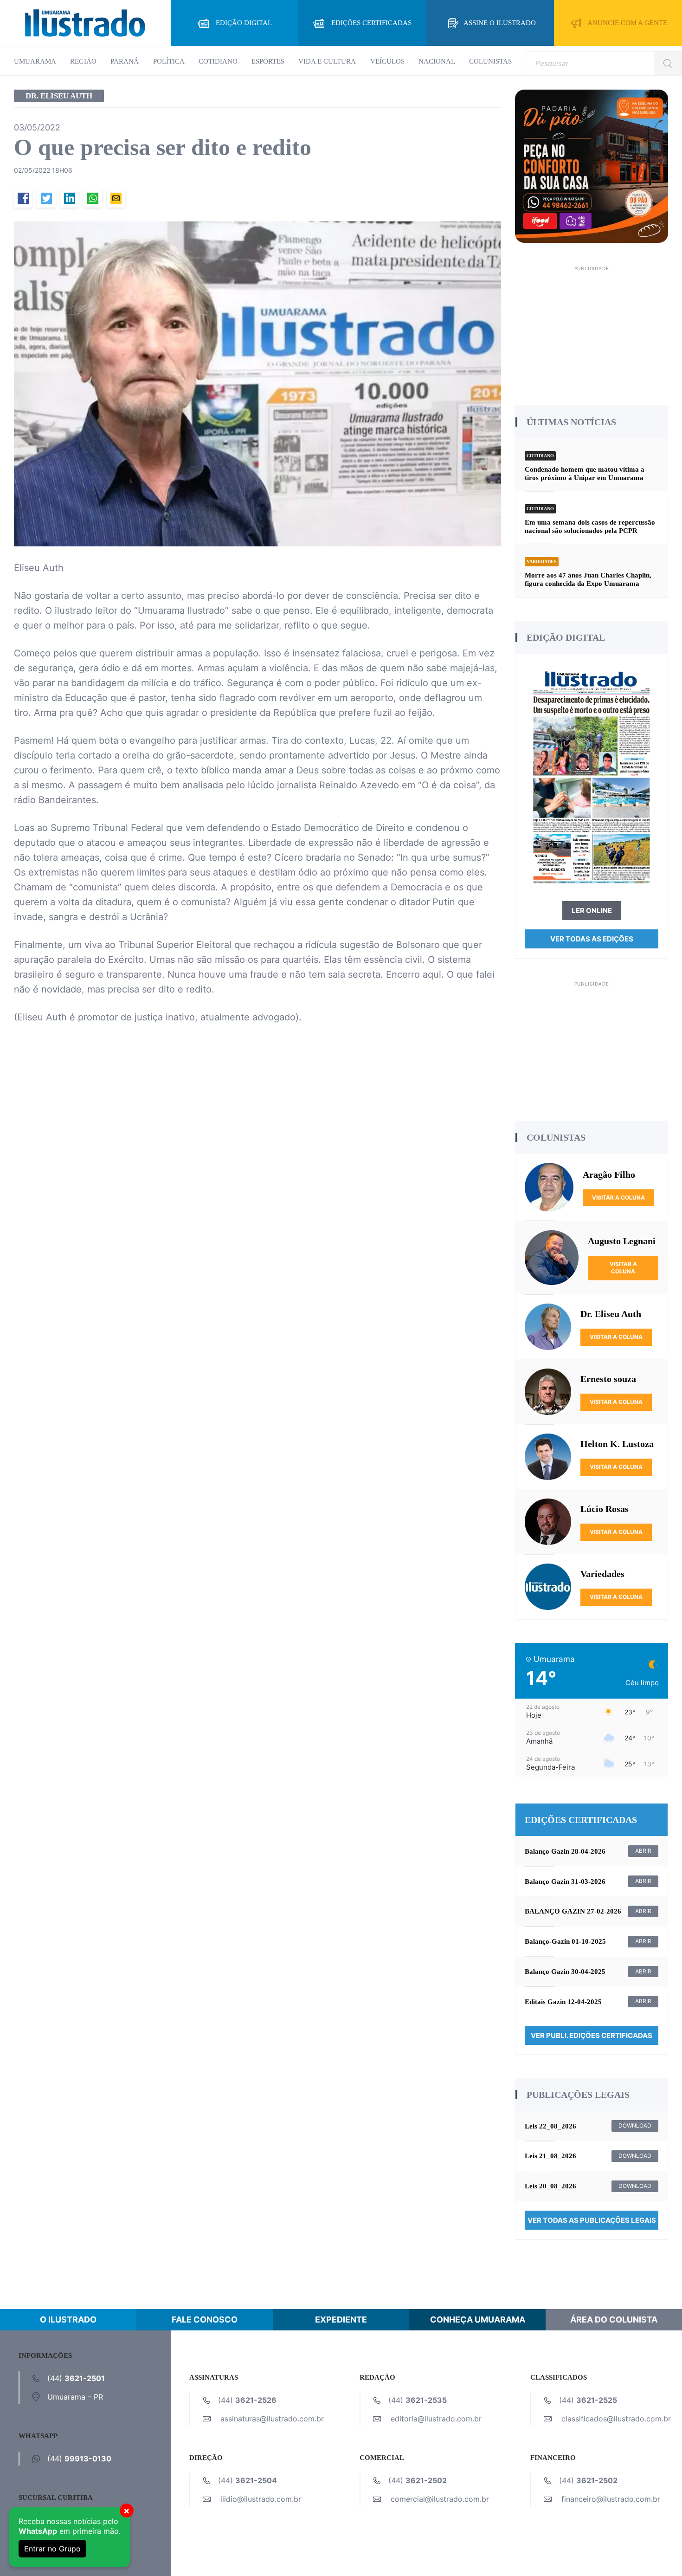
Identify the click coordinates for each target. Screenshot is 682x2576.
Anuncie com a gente (627, 23)
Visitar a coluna (618, 1197)
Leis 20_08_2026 (550, 2186)
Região (83, 61)
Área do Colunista (614, 2320)
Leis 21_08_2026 (550, 2156)
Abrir (643, 1851)
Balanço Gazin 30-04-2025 (565, 1972)
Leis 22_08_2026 (550, 2126)
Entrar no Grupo (52, 2549)
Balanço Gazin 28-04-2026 (565, 1851)
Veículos (387, 61)
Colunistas (490, 61)
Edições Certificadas (371, 23)
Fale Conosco (205, 2320)
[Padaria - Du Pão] (592, 165)
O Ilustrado (68, 2320)
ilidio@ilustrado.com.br (261, 2499)
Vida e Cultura (327, 61)
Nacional (437, 61)
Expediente (341, 2320)
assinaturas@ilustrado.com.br (272, 2419)
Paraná (125, 61)
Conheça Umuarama (478, 2320)
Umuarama (35, 61)
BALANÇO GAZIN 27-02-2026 (573, 1911)
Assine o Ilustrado (500, 23)
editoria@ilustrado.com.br (436, 2419)
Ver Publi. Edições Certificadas (592, 2035)
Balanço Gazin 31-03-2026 (565, 1882)
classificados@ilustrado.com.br (616, 2419)
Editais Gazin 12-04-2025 (563, 2002)
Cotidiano (218, 61)
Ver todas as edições (592, 939)
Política (169, 61)
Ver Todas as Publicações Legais (592, 2220)
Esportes (268, 61)
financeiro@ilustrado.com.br (611, 2499)
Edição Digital (244, 23)
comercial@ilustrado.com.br (440, 2499)
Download (635, 2125)
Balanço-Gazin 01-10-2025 (565, 1941)
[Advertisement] (592, 332)
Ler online (592, 911)
